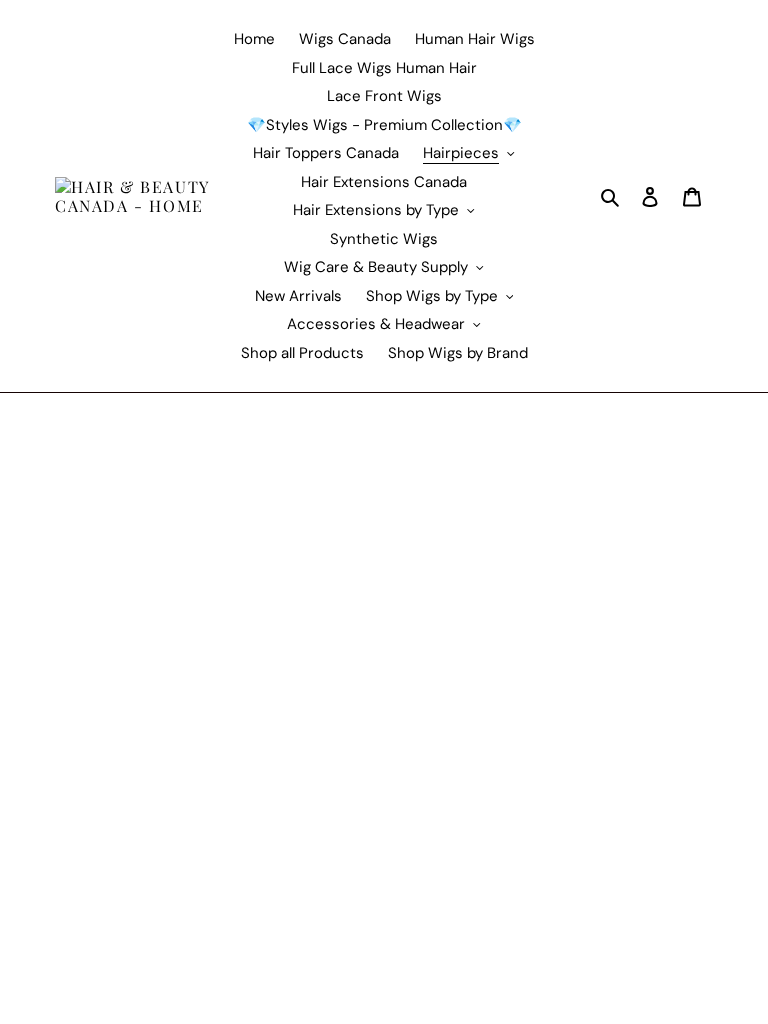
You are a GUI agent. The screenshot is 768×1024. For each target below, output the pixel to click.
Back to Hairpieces (88, 502)
